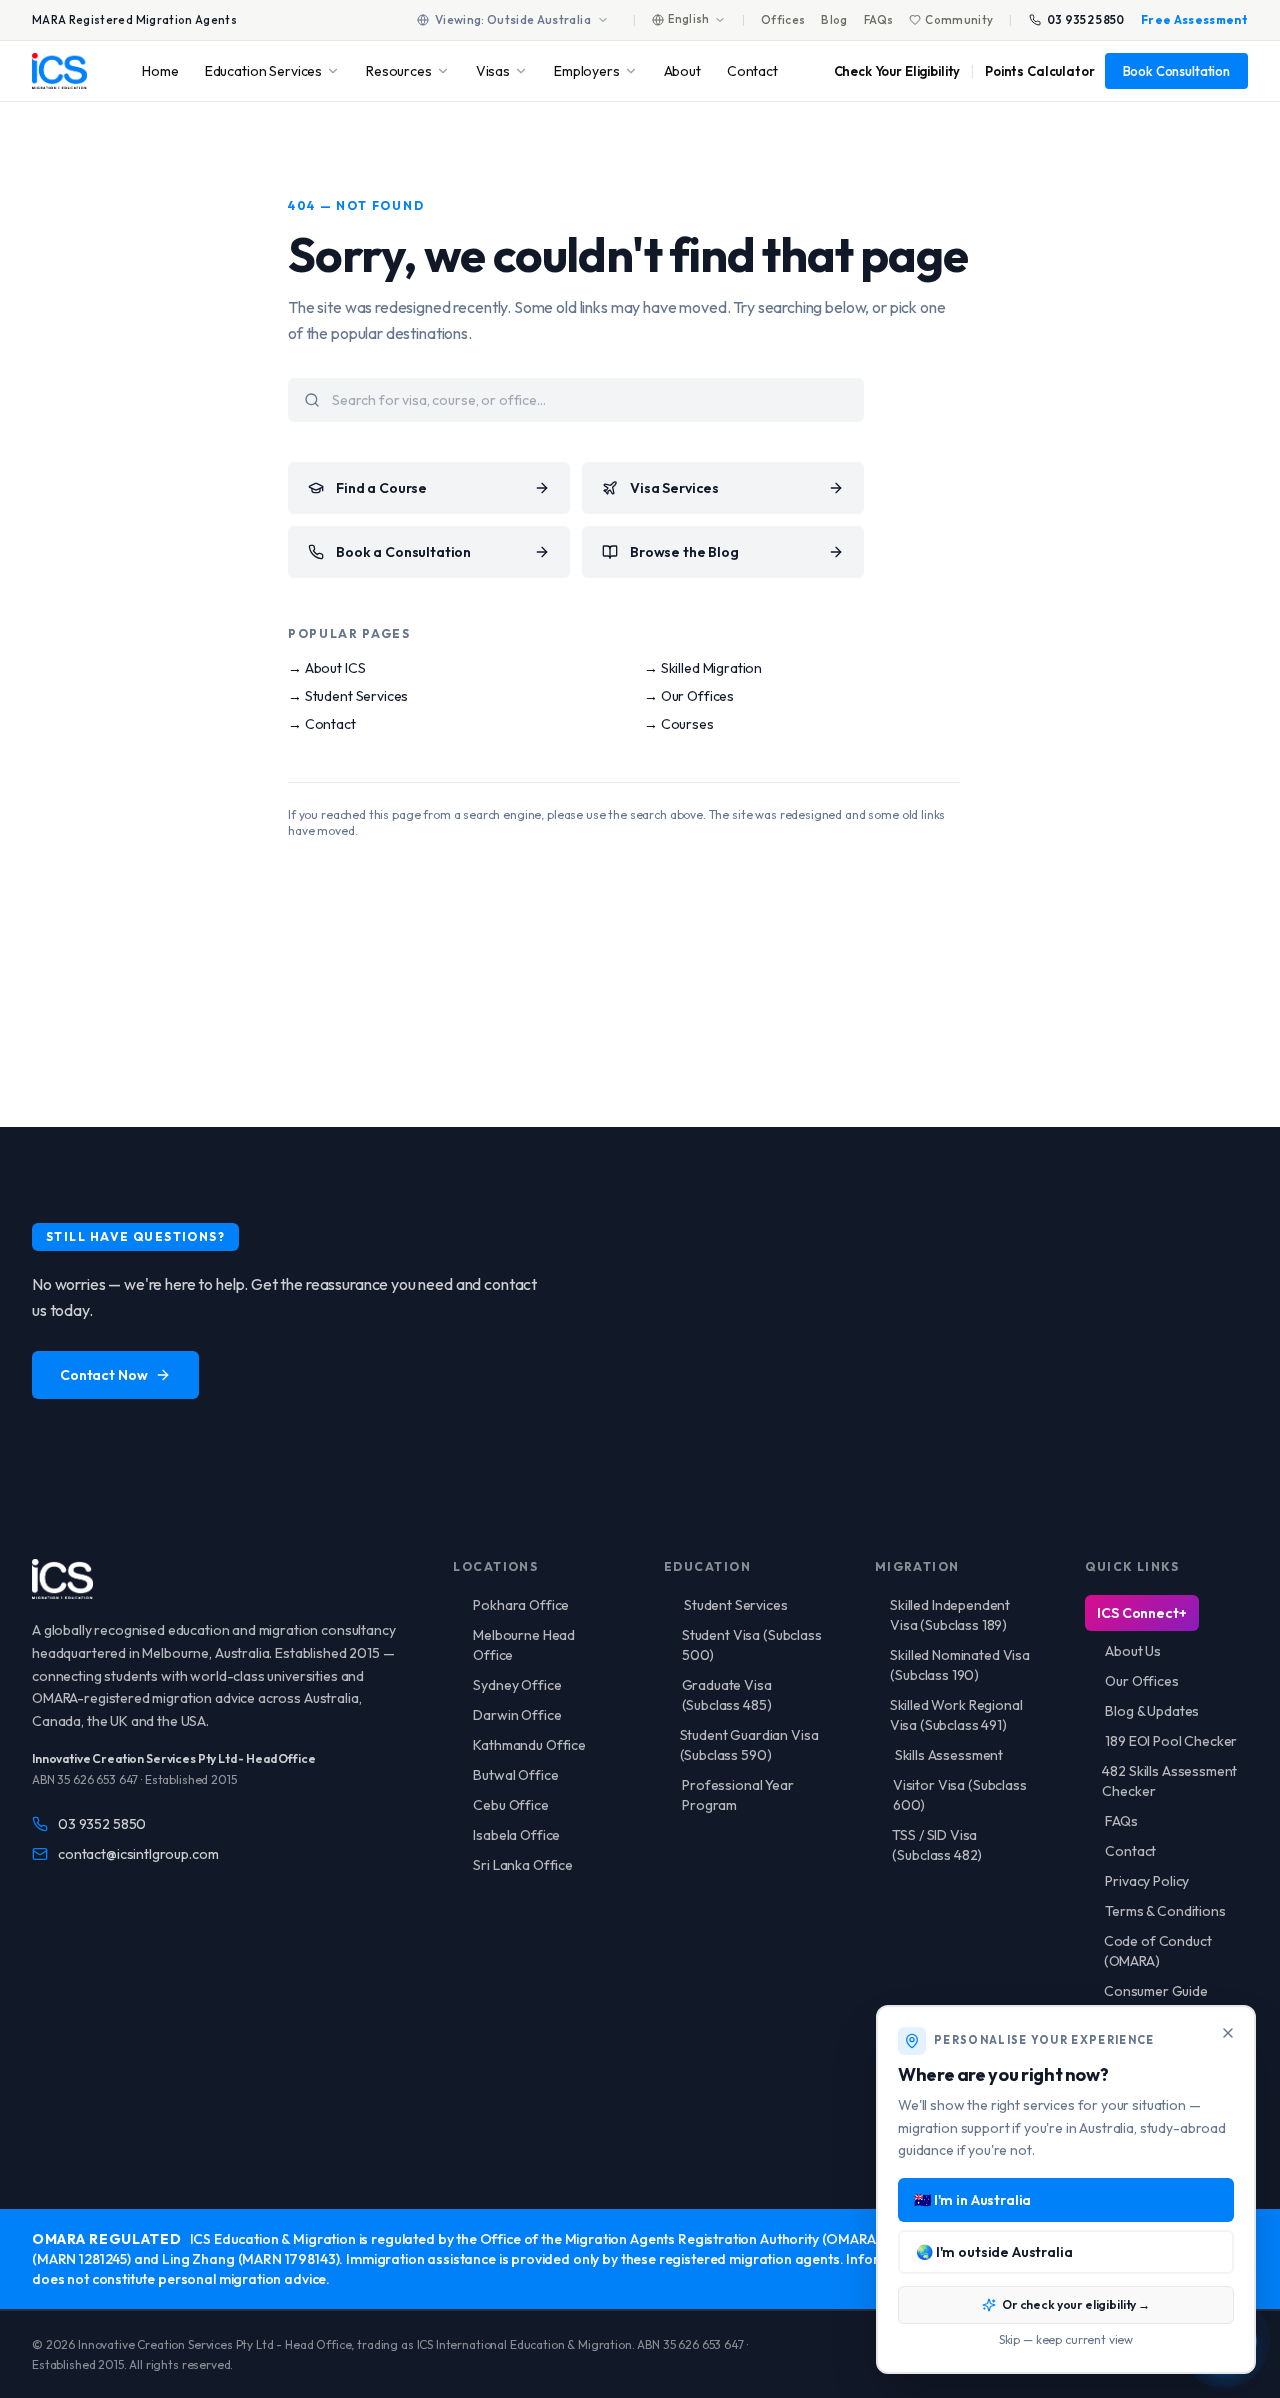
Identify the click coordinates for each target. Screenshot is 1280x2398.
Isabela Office (516, 1835)
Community (959, 19)
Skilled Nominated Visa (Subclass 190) (960, 1665)
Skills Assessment (949, 1755)
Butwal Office (515, 1775)
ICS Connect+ (1141, 1613)
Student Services (736, 1605)
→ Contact (322, 724)
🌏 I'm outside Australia (994, 2252)
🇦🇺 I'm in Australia (972, 2200)
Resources (399, 71)
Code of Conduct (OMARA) (1158, 1951)
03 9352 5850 (1086, 19)
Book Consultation (1176, 71)
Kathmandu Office (529, 1745)
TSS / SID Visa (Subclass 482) (937, 1845)
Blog (834, 19)
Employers (587, 71)
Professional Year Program (737, 1795)
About (682, 71)
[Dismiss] (1228, 2033)
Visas (493, 71)
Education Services (263, 71)
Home (160, 71)
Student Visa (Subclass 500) (752, 1645)
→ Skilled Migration (703, 668)
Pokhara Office (521, 1605)
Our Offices (1141, 1681)
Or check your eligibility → (1076, 2304)
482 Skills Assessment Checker (1169, 1781)
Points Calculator (1039, 71)
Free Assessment (1194, 19)
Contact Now (103, 1375)
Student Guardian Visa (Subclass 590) (749, 1745)
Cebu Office (510, 1805)
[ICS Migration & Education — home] (59, 71)
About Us (1133, 1651)
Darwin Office (517, 1715)
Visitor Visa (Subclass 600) (960, 1795)
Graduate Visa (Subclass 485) (727, 1695)
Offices (783, 19)
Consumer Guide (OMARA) (1156, 2001)
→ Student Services (348, 696)
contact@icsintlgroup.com (138, 1854)
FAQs (878, 19)
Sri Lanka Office (523, 1865)
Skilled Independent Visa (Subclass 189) (950, 1615)
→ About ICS (326, 668)
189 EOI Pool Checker (1171, 1741)
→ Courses (679, 724)
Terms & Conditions (1165, 1911)
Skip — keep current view (1066, 2339)
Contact (752, 71)
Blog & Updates (1152, 1711)
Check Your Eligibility (897, 71)
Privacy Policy (1147, 1881)
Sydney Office (517, 1685)
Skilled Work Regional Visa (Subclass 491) (956, 1715)
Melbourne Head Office (524, 1645)
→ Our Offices (689, 696)
